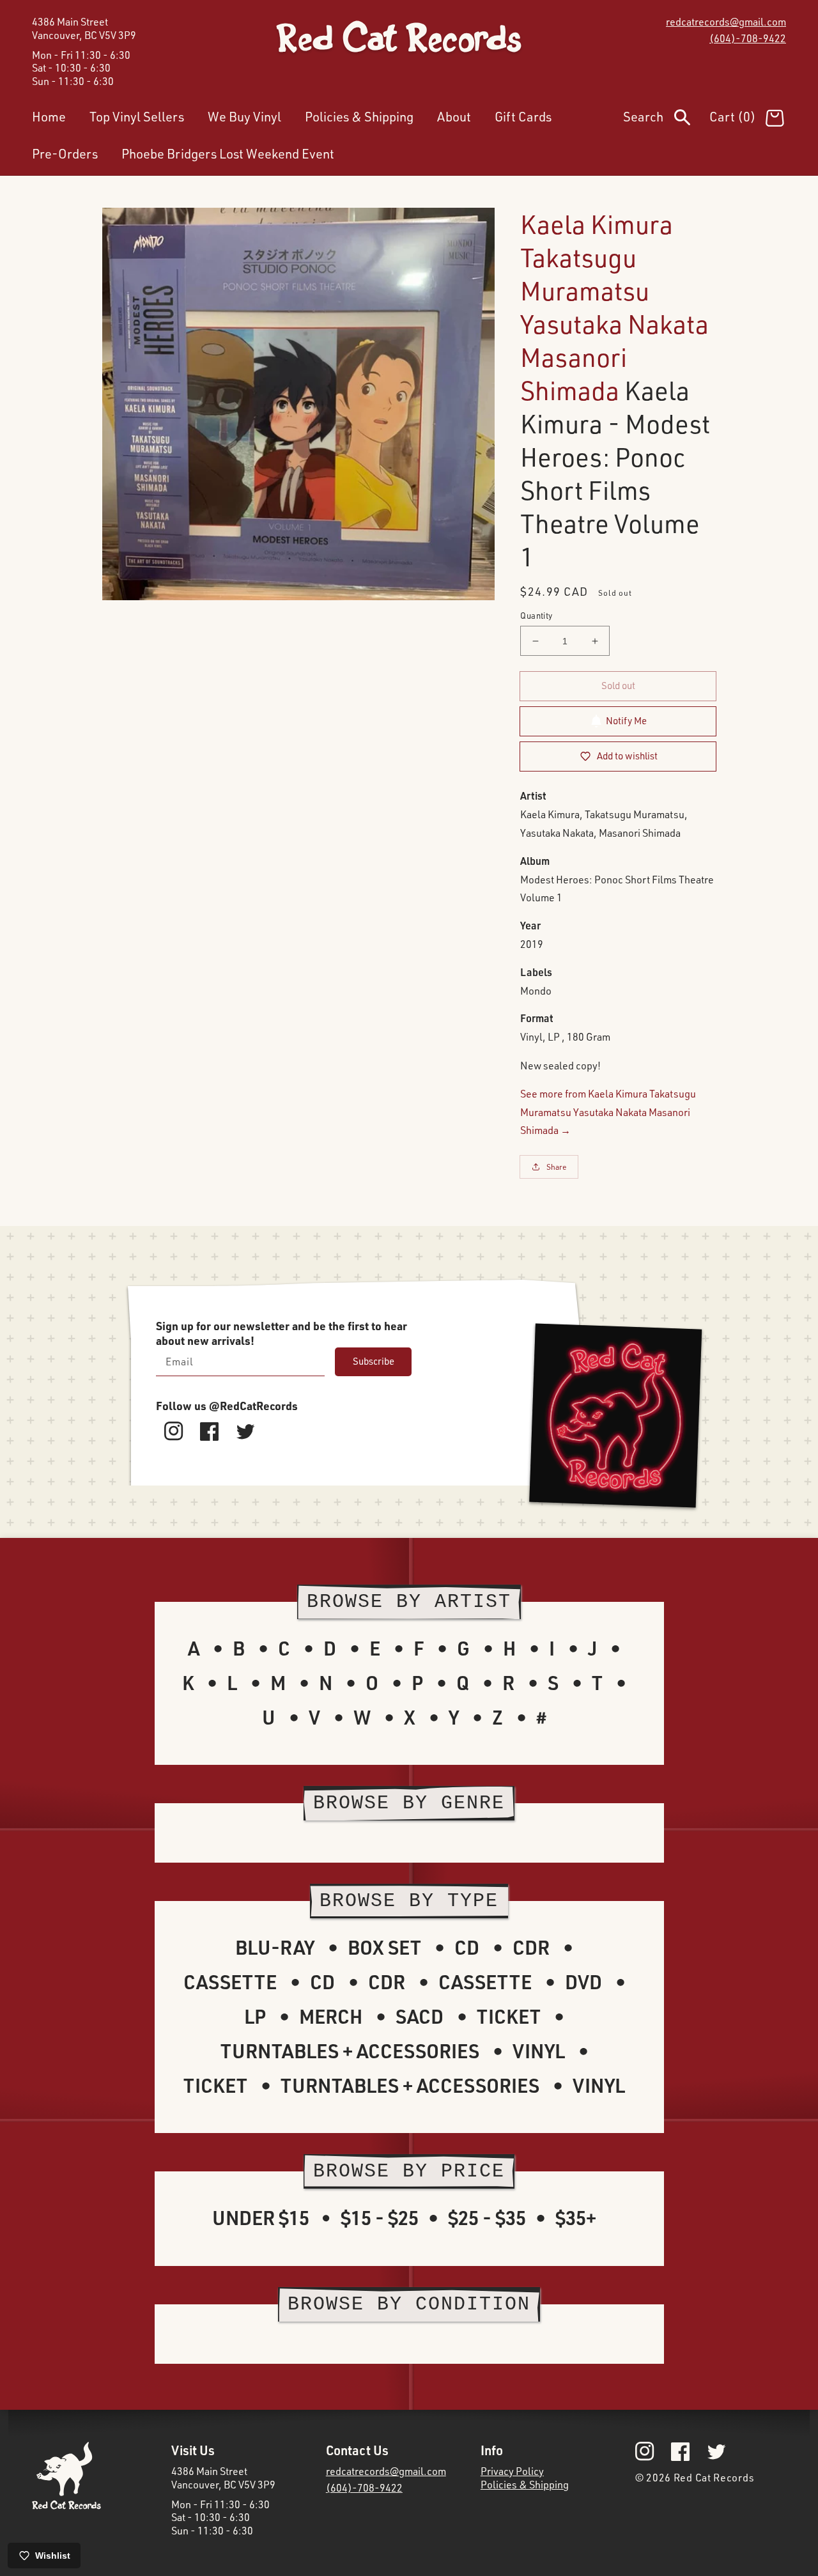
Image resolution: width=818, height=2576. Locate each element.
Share (557, 1167)
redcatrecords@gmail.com (726, 22)
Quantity (536, 616)
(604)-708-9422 (748, 38)
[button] (666, 120)
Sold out (618, 686)
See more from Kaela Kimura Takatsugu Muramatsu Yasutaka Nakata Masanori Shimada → (608, 1112)
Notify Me (626, 721)
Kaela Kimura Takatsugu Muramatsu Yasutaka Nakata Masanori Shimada (614, 307)
